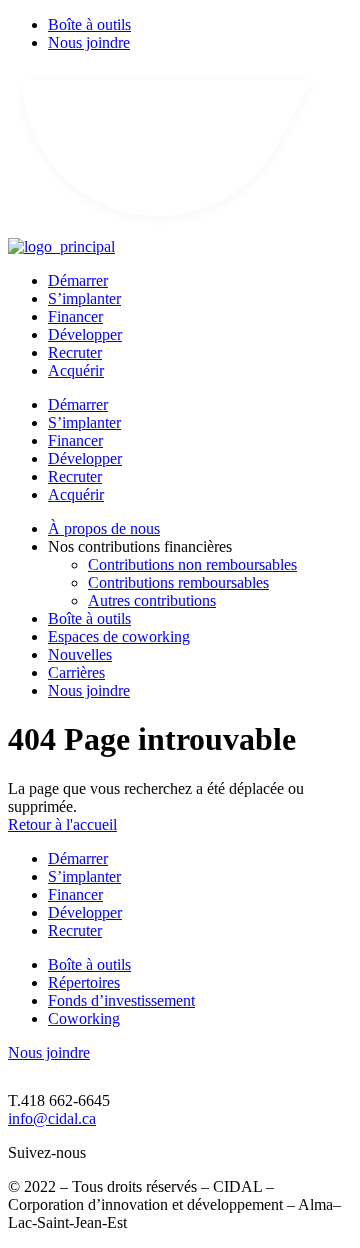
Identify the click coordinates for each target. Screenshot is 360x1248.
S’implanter (84, 298)
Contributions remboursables (178, 582)
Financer (75, 316)
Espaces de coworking (119, 636)
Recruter (75, 352)
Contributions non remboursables (192, 564)
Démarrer (78, 280)
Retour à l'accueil (62, 824)
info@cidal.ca (52, 1118)
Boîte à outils (89, 24)
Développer (85, 334)
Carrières (76, 672)
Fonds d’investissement (121, 1000)
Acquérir (76, 370)
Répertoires (84, 982)
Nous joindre (89, 42)
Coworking (84, 1018)
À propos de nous (104, 528)
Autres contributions (152, 600)
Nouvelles (80, 654)
